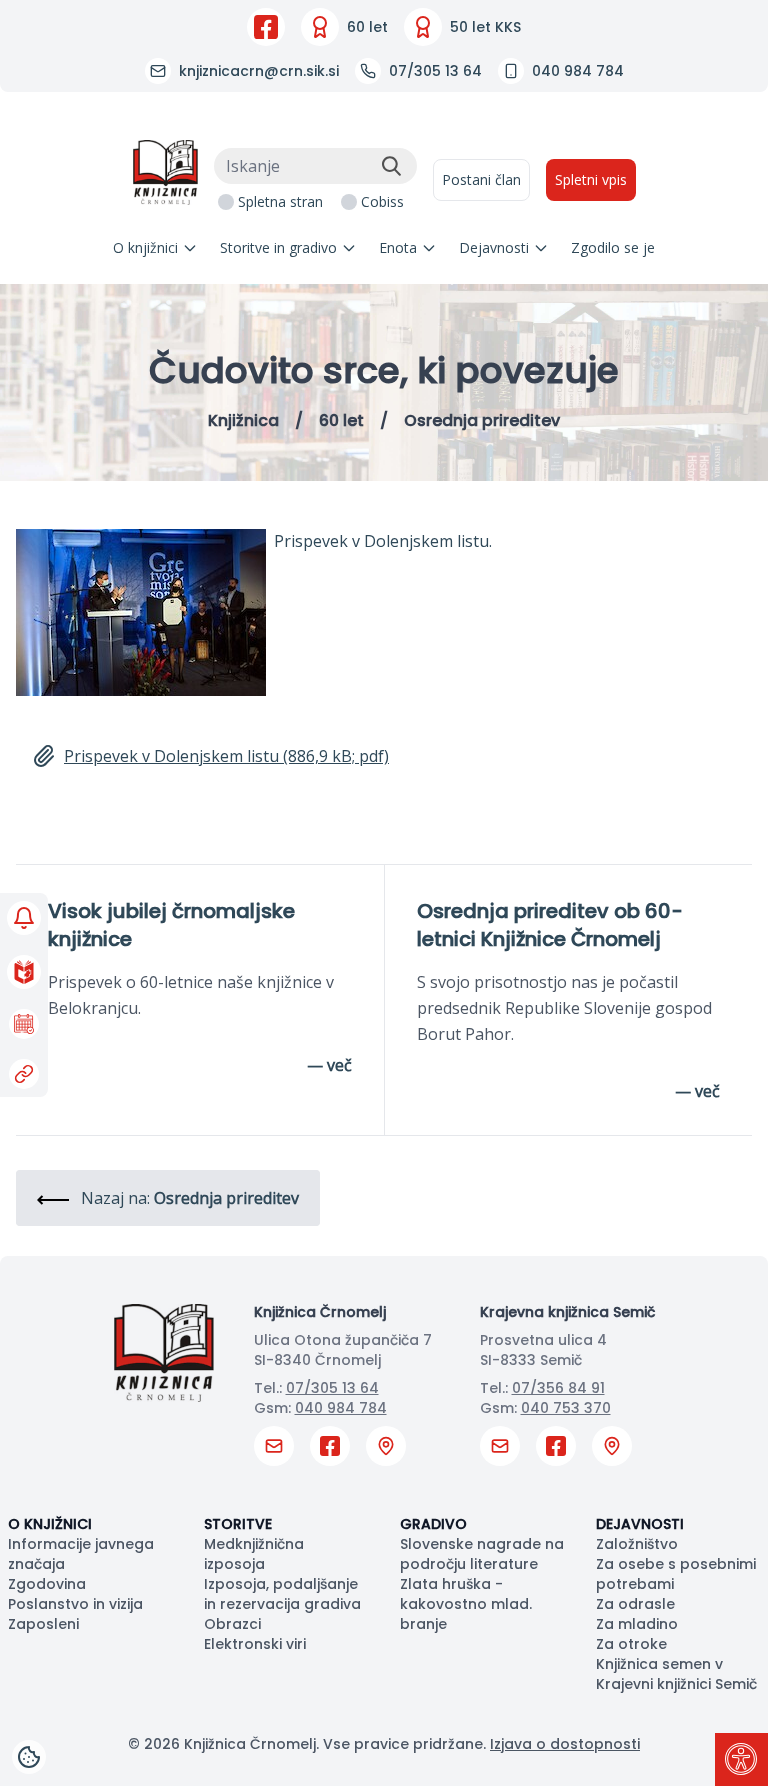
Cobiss (382, 201)
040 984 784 (341, 1408)
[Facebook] (266, 27)
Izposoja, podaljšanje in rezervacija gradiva (282, 1594)
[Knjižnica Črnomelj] (165, 172)
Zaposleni (43, 1624)
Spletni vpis (591, 179)
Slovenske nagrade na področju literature (482, 1554)
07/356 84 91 (558, 1388)
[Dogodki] (24, 1024)
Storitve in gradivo (278, 247)
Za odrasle (635, 1604)
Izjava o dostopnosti (565, 1744)
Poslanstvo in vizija (75, 1604)
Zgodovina (47, 1584)
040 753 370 (566, 1408)
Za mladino (637, 1624)
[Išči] (391, 166)
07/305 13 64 (332, 1388)
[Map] (386, 1446)
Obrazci (232, 1624)
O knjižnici (145, 247)
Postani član (481, 179)
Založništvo (637, 1544)
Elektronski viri (255, 1644)
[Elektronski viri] (24, 1074)
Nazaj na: (188, 1198)
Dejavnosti (494, 247)
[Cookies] (29, 1757)
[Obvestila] (24, 918)
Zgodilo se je (613, 247)
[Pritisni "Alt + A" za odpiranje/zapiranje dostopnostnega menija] (741, 1759)
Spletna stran (280, 201)
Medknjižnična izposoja (254, 1554)
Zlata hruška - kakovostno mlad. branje (466, 1604)
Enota (398, 247)
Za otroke (631, 1644)
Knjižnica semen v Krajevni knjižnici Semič (676, 1674)
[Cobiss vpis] (24, 972)
